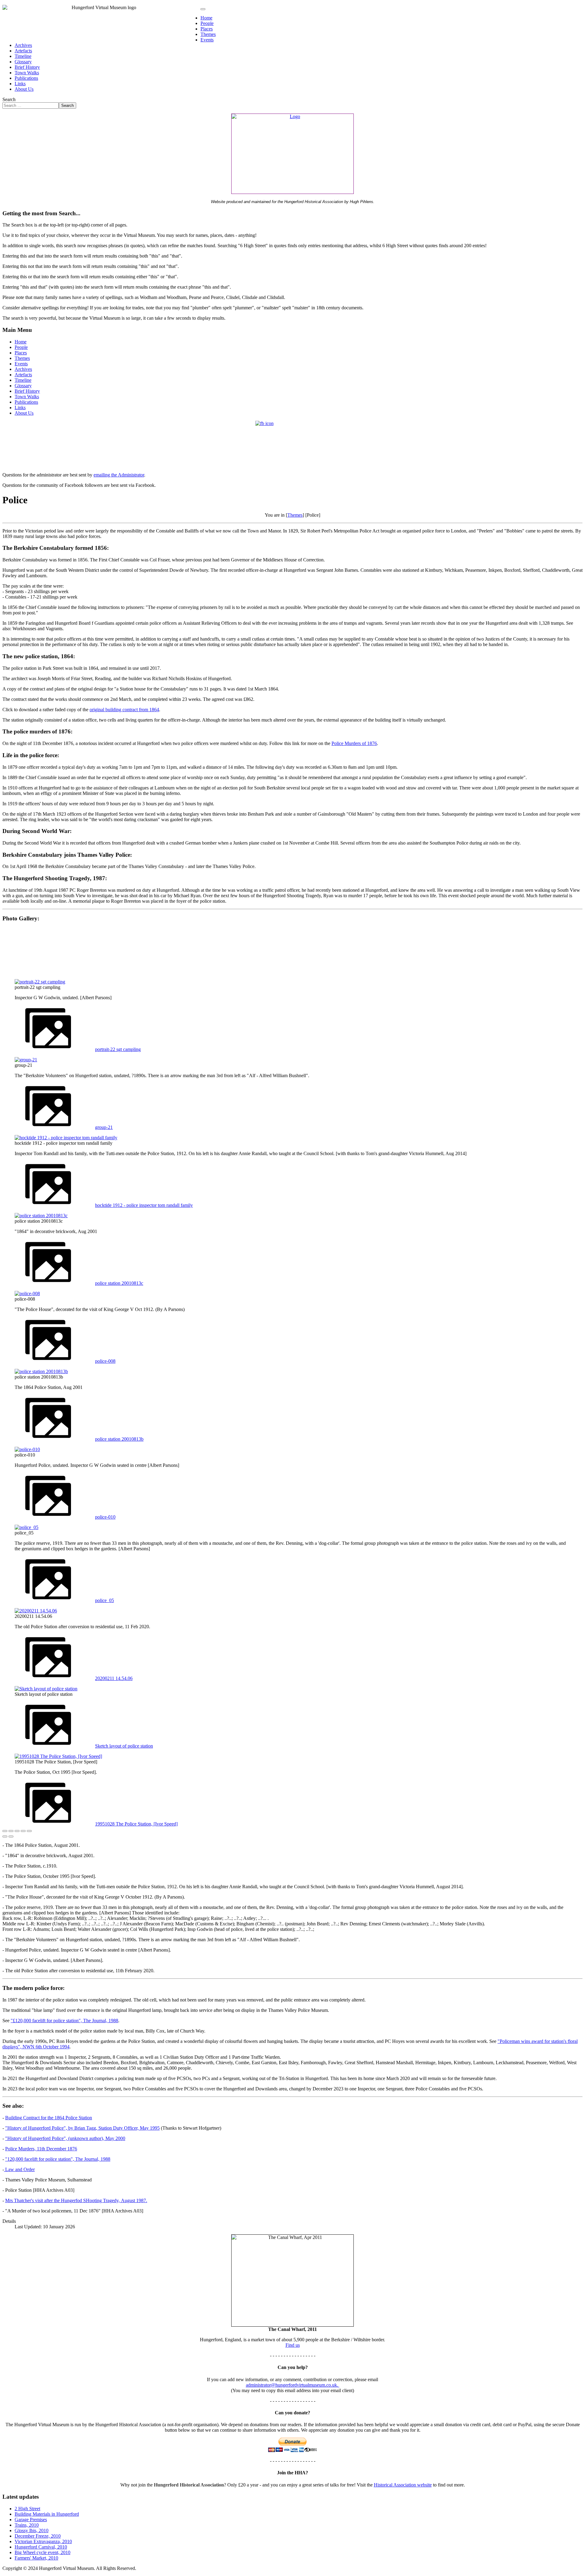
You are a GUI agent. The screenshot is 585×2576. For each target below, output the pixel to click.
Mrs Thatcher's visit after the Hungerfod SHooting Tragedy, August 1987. (76, 2200)
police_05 (105, 1600)
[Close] (5, 1831)
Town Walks (27, 73)
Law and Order (19, 2169)
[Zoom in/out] (23, 1831)
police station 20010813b (119, 1439)
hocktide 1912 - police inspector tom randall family (144, 1205)
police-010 (105, 1517)
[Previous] (5, 1836)
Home (206, 18)
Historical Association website (403, 2485)
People (207, 23)
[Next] (11, 1836)
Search (9, 99)
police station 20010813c (119, 1283)
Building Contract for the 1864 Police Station (49, 2118)
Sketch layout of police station (124, 1746)
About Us (24, 89)
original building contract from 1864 (124, 710)
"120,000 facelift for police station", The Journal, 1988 (58, 2159)
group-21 (104, 1127)
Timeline (23, 56)
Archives (23, 45)
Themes (208, 34)
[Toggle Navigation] (203, 9)
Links (20, 84)
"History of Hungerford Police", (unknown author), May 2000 (65, 2138)
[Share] (11, 1831)
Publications (26, 78)
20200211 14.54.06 (114, 1678)
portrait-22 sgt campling (118, 1049)
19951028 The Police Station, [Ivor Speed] (136, 1824)
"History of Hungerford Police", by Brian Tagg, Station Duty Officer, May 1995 (82, 2128)
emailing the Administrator (119, 475)
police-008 (105, 1361)
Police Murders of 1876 (354, 743)
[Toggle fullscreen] (17, 1831)
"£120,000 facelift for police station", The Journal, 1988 (64, 2021)
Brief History (27, 67)
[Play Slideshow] (29, 1831)
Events (207, 40)
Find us (293, 2345)
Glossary (23, 62)
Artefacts (23, 51)
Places (207, 29)
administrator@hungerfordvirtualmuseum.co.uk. (293, 2385)
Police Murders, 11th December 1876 (41, 2149)
